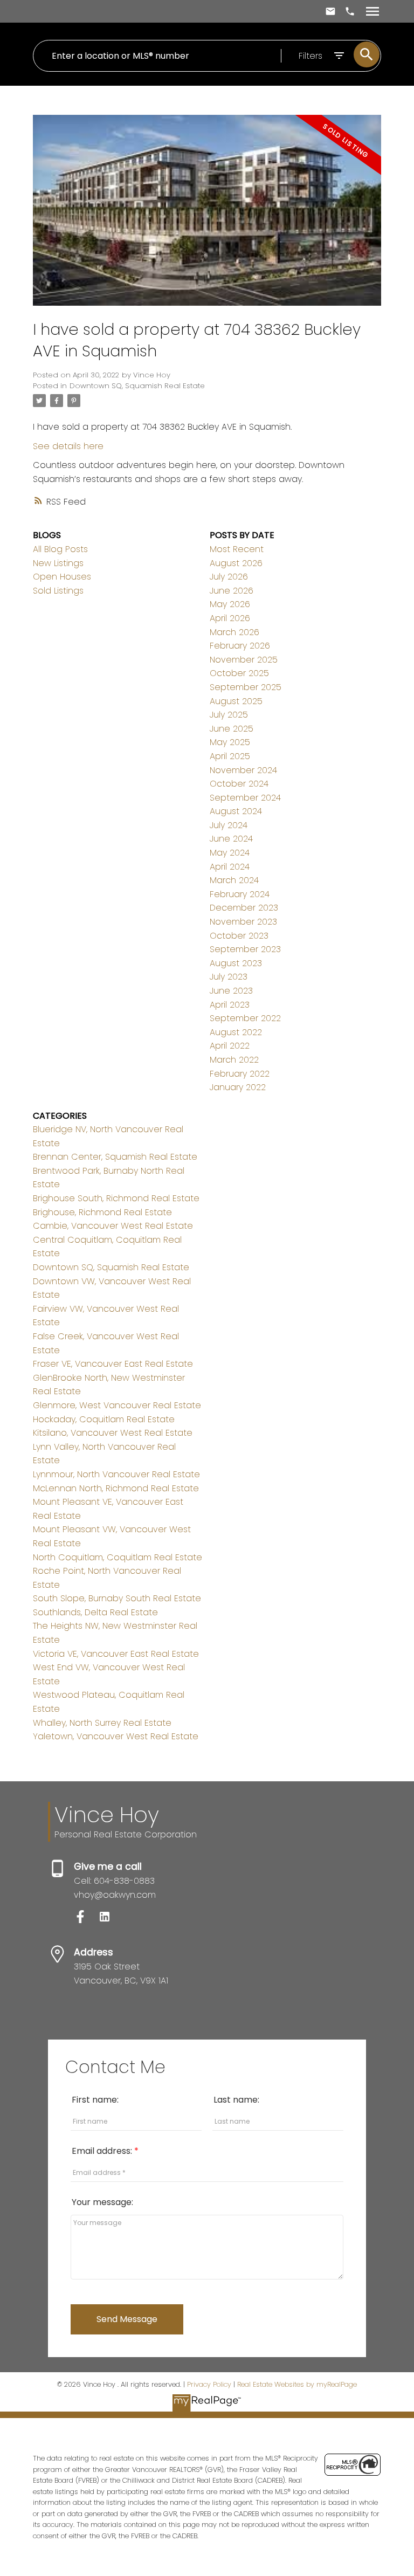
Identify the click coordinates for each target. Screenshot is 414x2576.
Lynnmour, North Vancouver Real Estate (116, 1474)
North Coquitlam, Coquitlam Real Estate (118, 1557)
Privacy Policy (209, 2384)
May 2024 (230, 853)
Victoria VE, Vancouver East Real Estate (116, 1654)
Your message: (102, 2202)
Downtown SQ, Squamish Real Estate (137, 386)
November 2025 (244, 660)
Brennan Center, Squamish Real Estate (115, 1157)
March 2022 (234, 1060)
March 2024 (234, 880)
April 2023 (230, 1005)
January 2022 (238, 1087)
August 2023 (236, 963)
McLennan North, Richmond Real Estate (116, 1488)
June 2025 (232, 729)
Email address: (103, 2151)
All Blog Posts (60, 549)
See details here (68, 446)
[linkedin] (109, 1920)
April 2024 (230, 867)
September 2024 (245, 798)
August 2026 (236, 563)
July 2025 (229, 715)
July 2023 (229, 977)
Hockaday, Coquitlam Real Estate (104, 1419)
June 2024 (231, 839)
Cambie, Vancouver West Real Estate (113, 1226)
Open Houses (62, 577)
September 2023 (245, 949)
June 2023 (231, 991)
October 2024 (239, 784)
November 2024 (243, 770)
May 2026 (230, 604)
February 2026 (240, 646)
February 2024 (240, 894)
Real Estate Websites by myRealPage (297, 2384)
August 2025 (236, 701)
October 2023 (239, 936)
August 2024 (236, 811)
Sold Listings (58, 591)
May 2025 (230, 742)
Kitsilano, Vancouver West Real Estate (113, 1433)
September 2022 (245, 1018)
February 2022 (240, 1074)
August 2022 (236, 1032)
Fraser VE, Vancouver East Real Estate (113, 1364)
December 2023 (244, 908)
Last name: (236, 2100)
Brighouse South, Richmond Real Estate (116, 1198)
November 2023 (243, 922)
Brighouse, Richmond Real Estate (102, 1212)
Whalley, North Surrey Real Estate (102, 1723)
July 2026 (229, 577)
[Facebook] (86, 1920)
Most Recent (237, 549)
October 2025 (239, 673)
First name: (95, 2100)
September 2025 (246, 687)
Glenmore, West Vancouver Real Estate (117, 1405)
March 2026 (234, 632)
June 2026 (232, 591)
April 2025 (230, 756)
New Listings (58, 563)
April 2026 (230, 618)
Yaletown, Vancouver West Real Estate (116, 1736)
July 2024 (229, 825)
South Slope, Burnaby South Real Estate (117, 1598)
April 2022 (230, 1046)
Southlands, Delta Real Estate (95, 1612)
